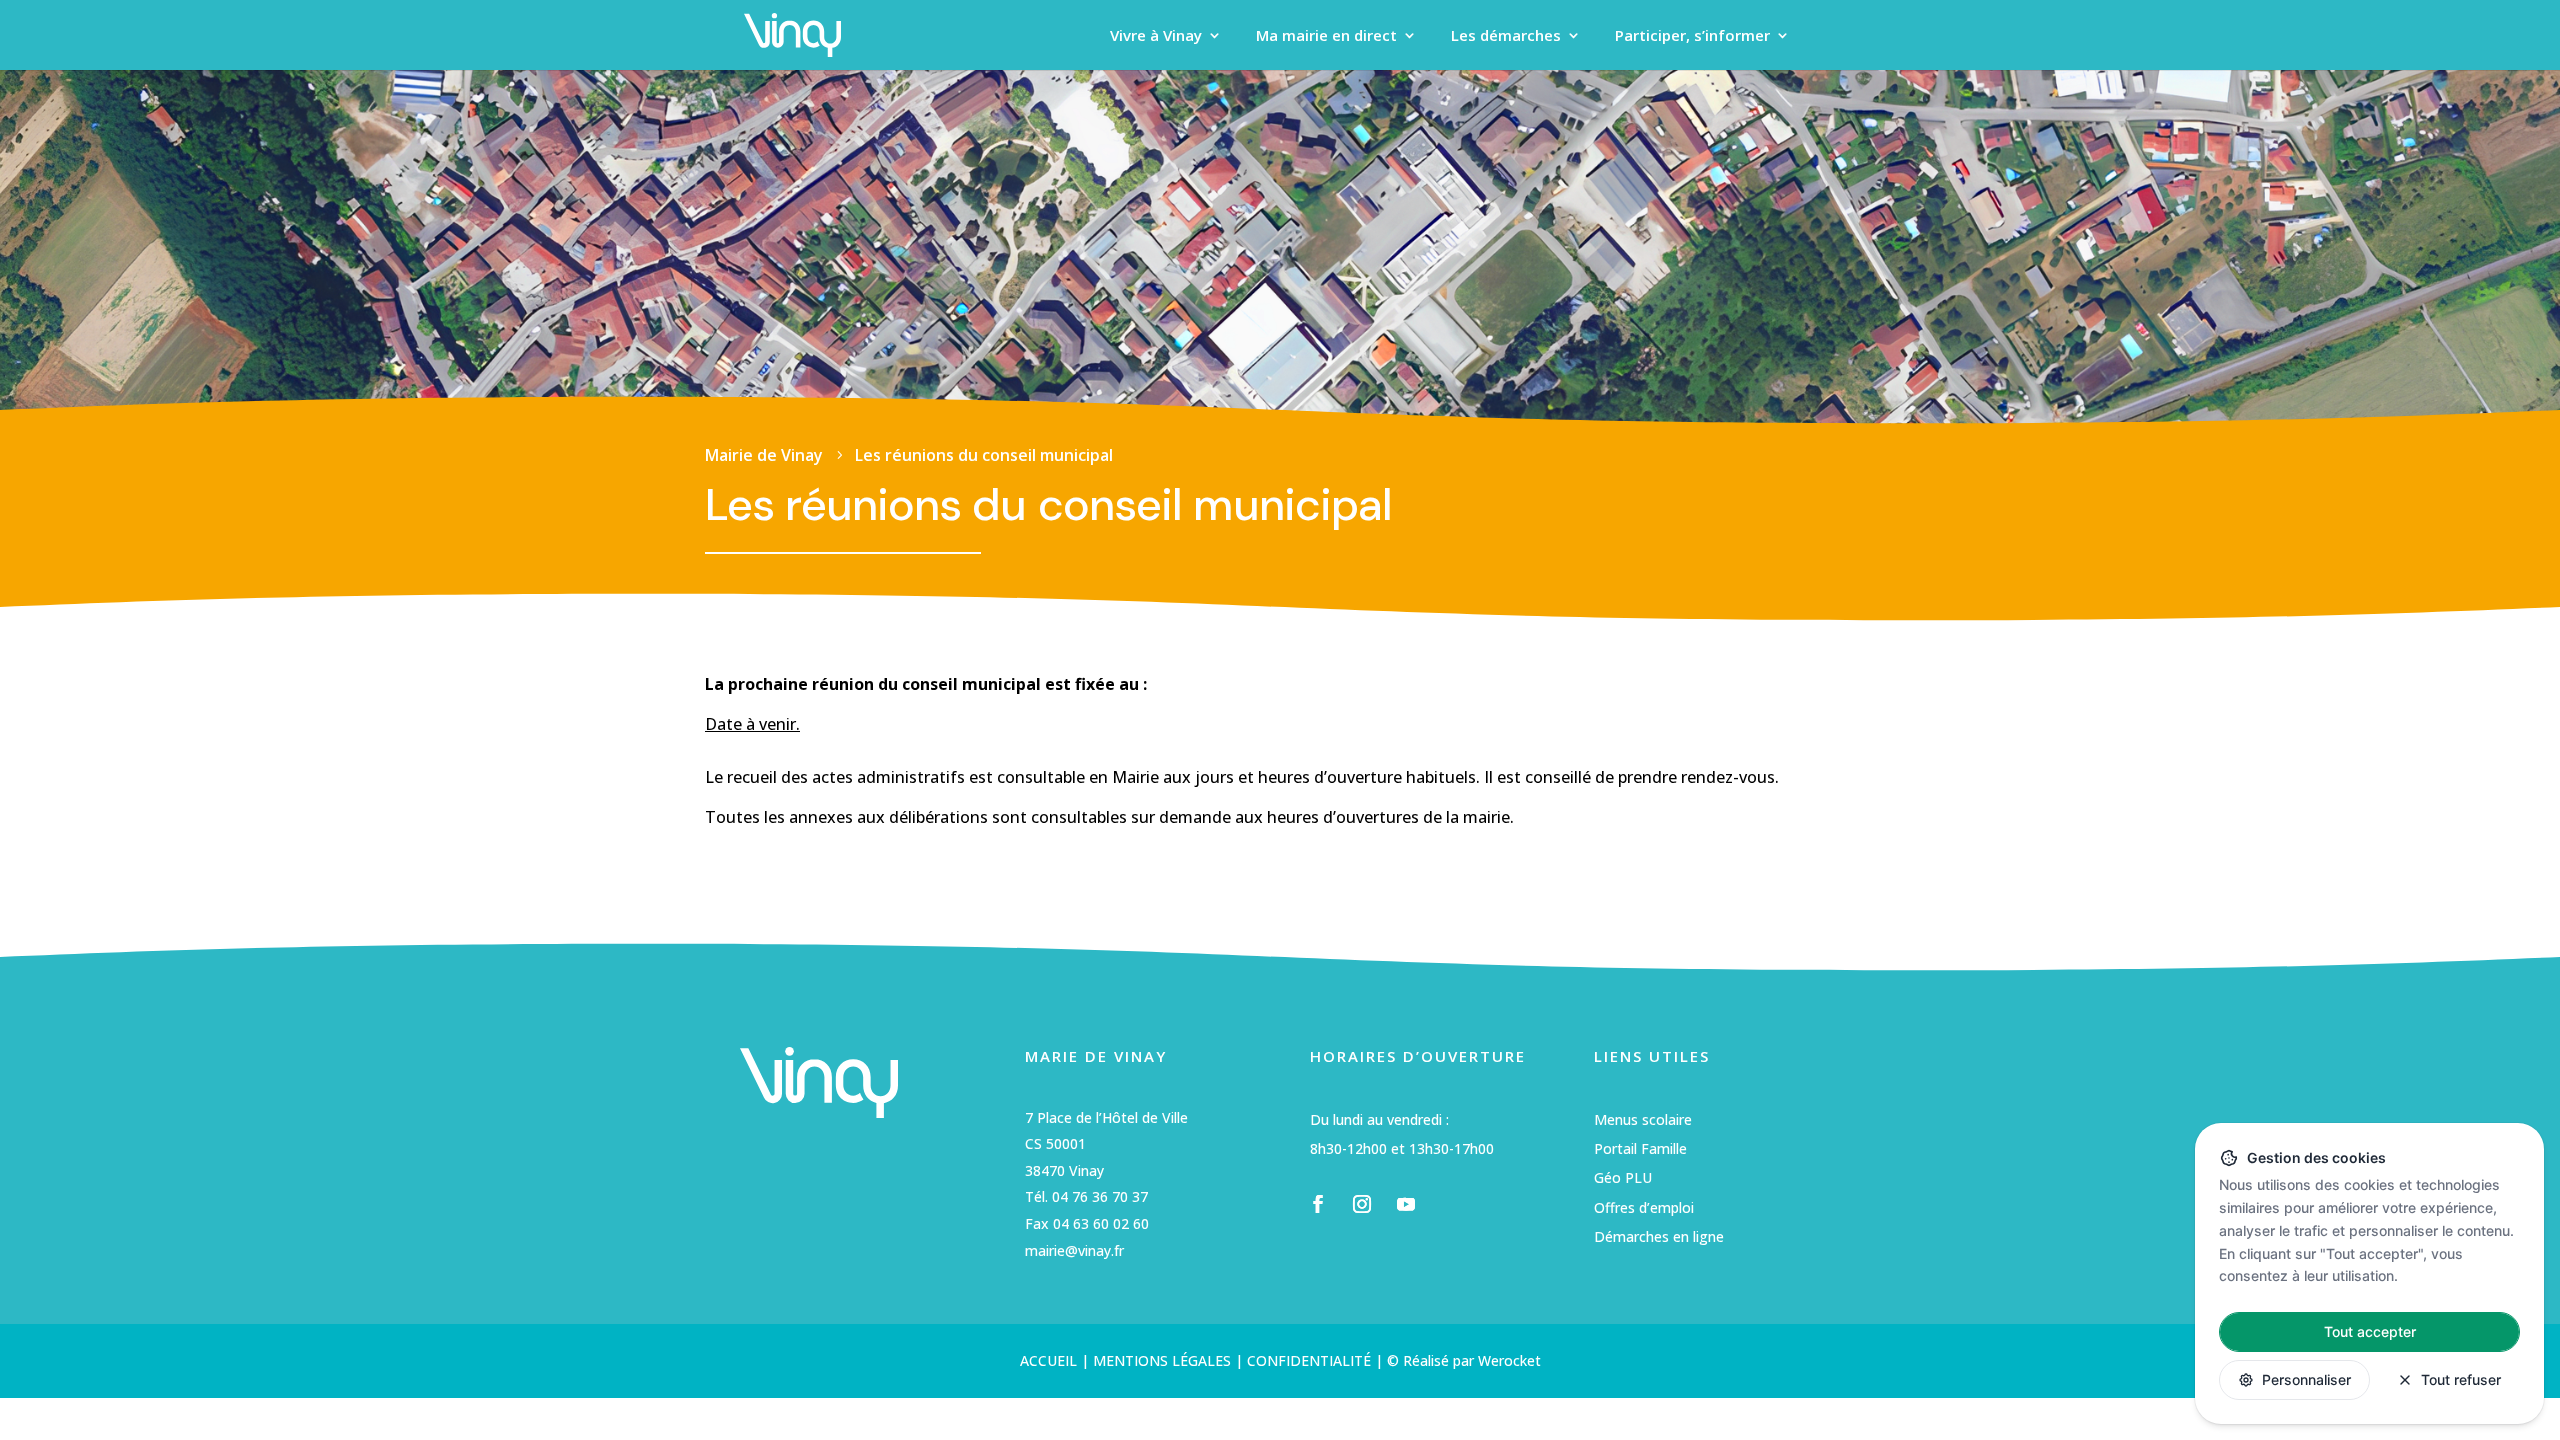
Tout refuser (2461, 1379)
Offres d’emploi (1644, 1207)
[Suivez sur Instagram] (1362, 1204)
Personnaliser (2306, 1379)
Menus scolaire (1643, 1119)
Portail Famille (1640, 1148)
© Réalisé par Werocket (1464, 1360)
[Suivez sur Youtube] (1406, 1204)
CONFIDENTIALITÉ (1309, 1360)
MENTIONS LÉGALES (1160, 1360)
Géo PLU (1623, 1177)
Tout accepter (2370, 1331)
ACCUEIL (1048, 1360)
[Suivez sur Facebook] (1318, 1204)
